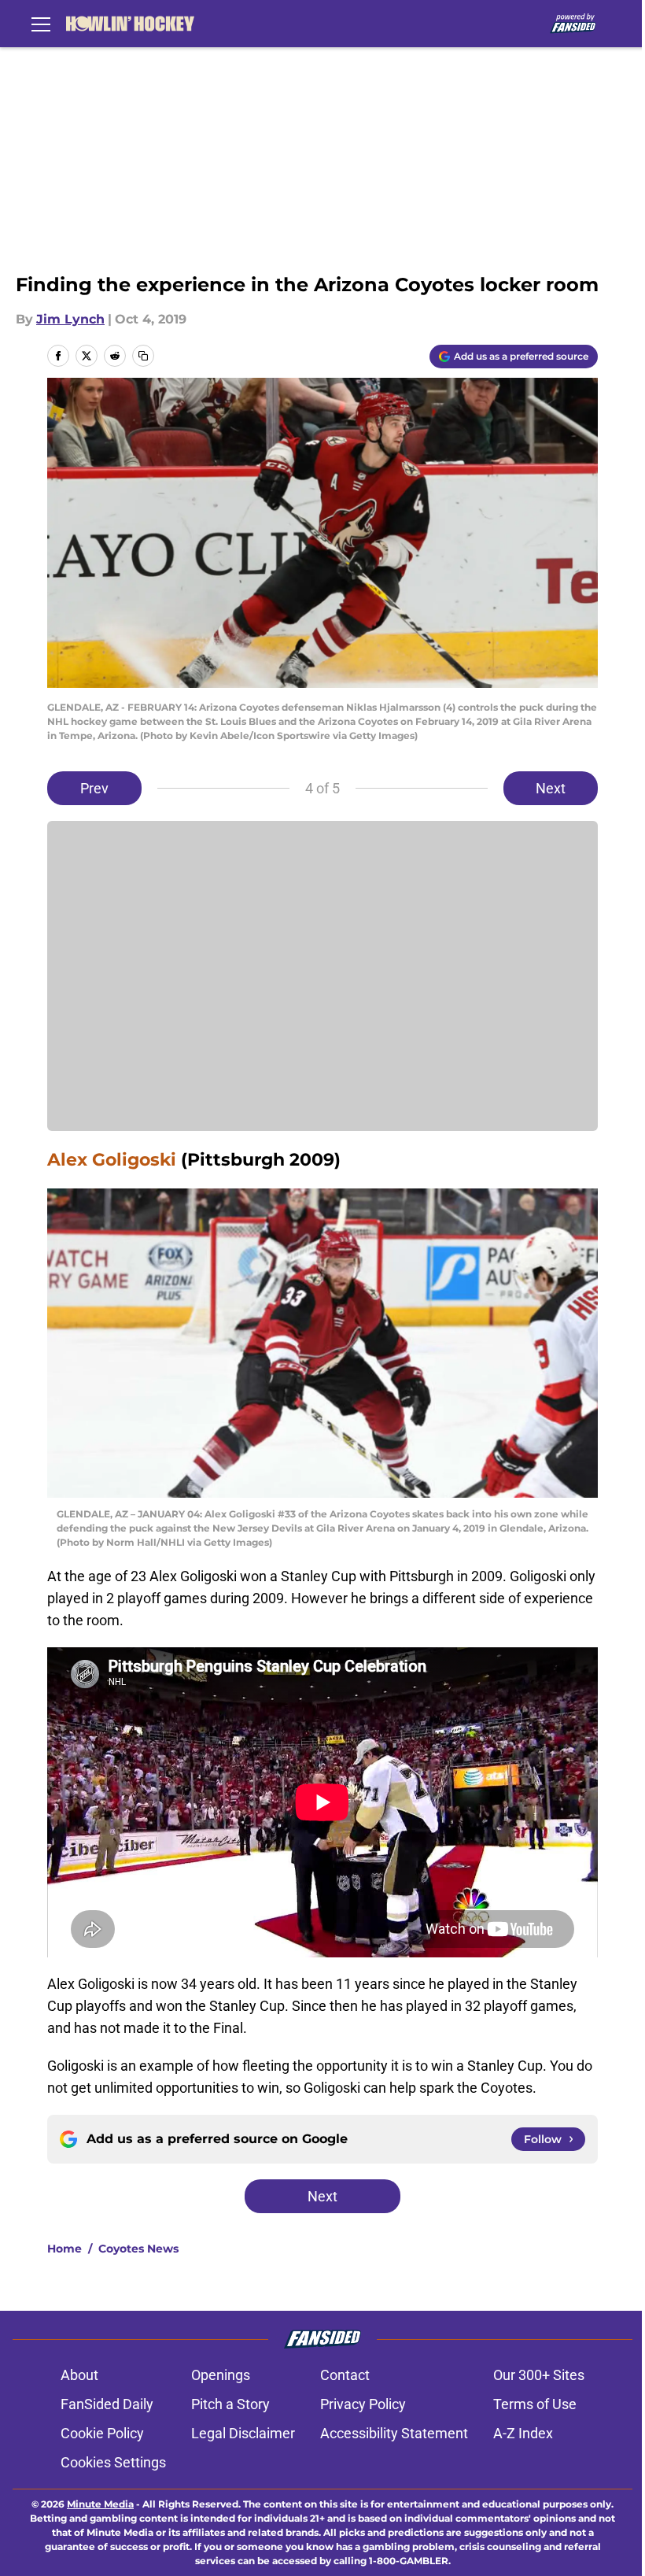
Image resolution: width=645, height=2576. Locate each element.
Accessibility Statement (394, 2433)
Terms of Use (535, 2404)
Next (551, 788)
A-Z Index (523, 2433)
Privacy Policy (363, 2404)
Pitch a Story (230, 2404)
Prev (94, 788)
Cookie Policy (102, 2433)
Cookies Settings (113, 2462)
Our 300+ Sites (539, 2375)
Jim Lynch (70, 319)
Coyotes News (138, 2249)
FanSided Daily (107, 2404)
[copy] (143, 356)
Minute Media (100, 2504)
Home (64, 2249)
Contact (345, 2375)
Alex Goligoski (112, 1160)
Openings (221, 2375)
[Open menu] (41, 24)
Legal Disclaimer (243, 2433)
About (79, 2375)
